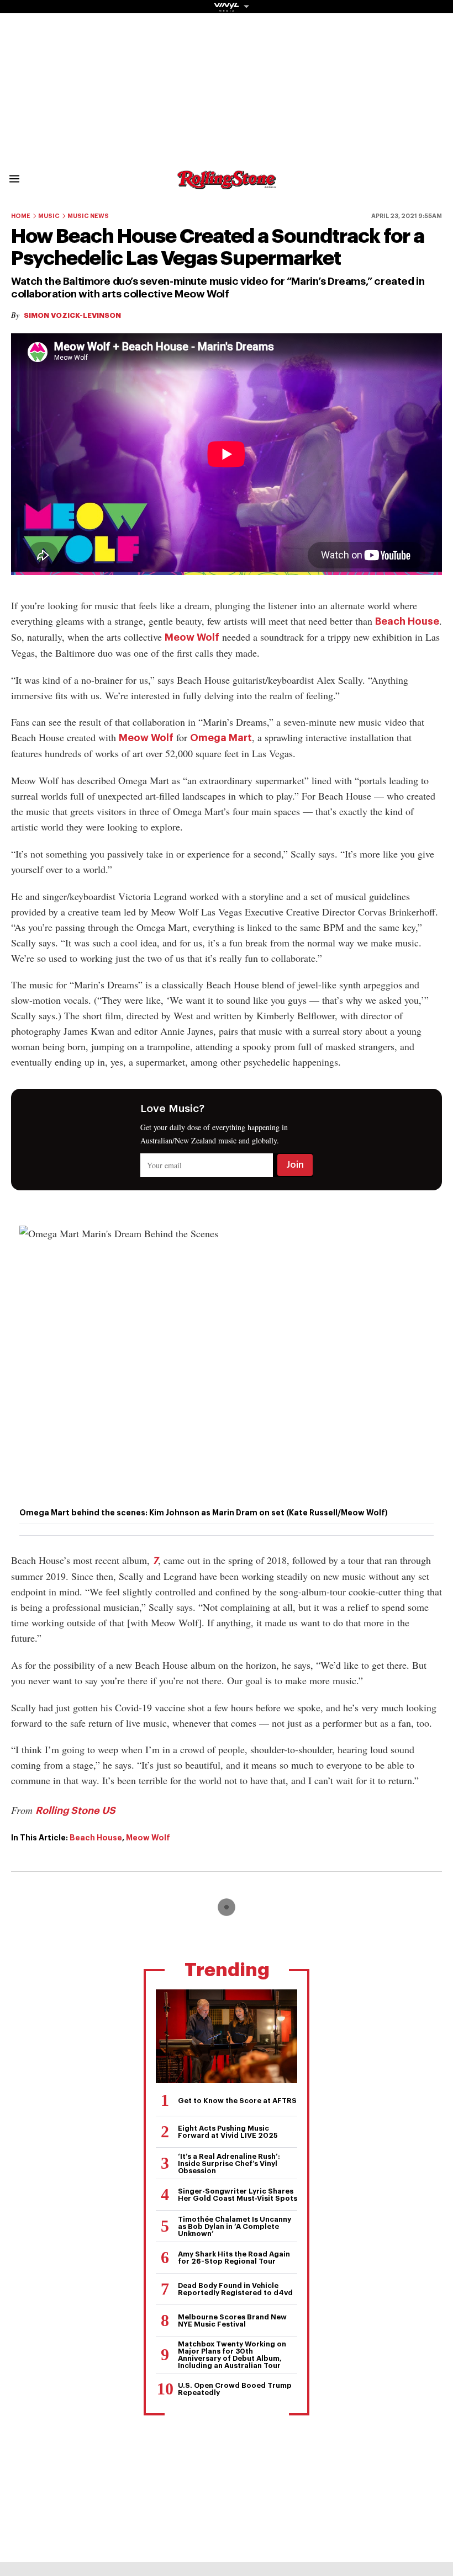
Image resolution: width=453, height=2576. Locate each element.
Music (49, 216)
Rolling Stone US (75, 1811)
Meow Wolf (192, 637)
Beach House (407, 621)
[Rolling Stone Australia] (227, 184)
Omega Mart (221, 738)
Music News (88, 216)
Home (21, 216)
